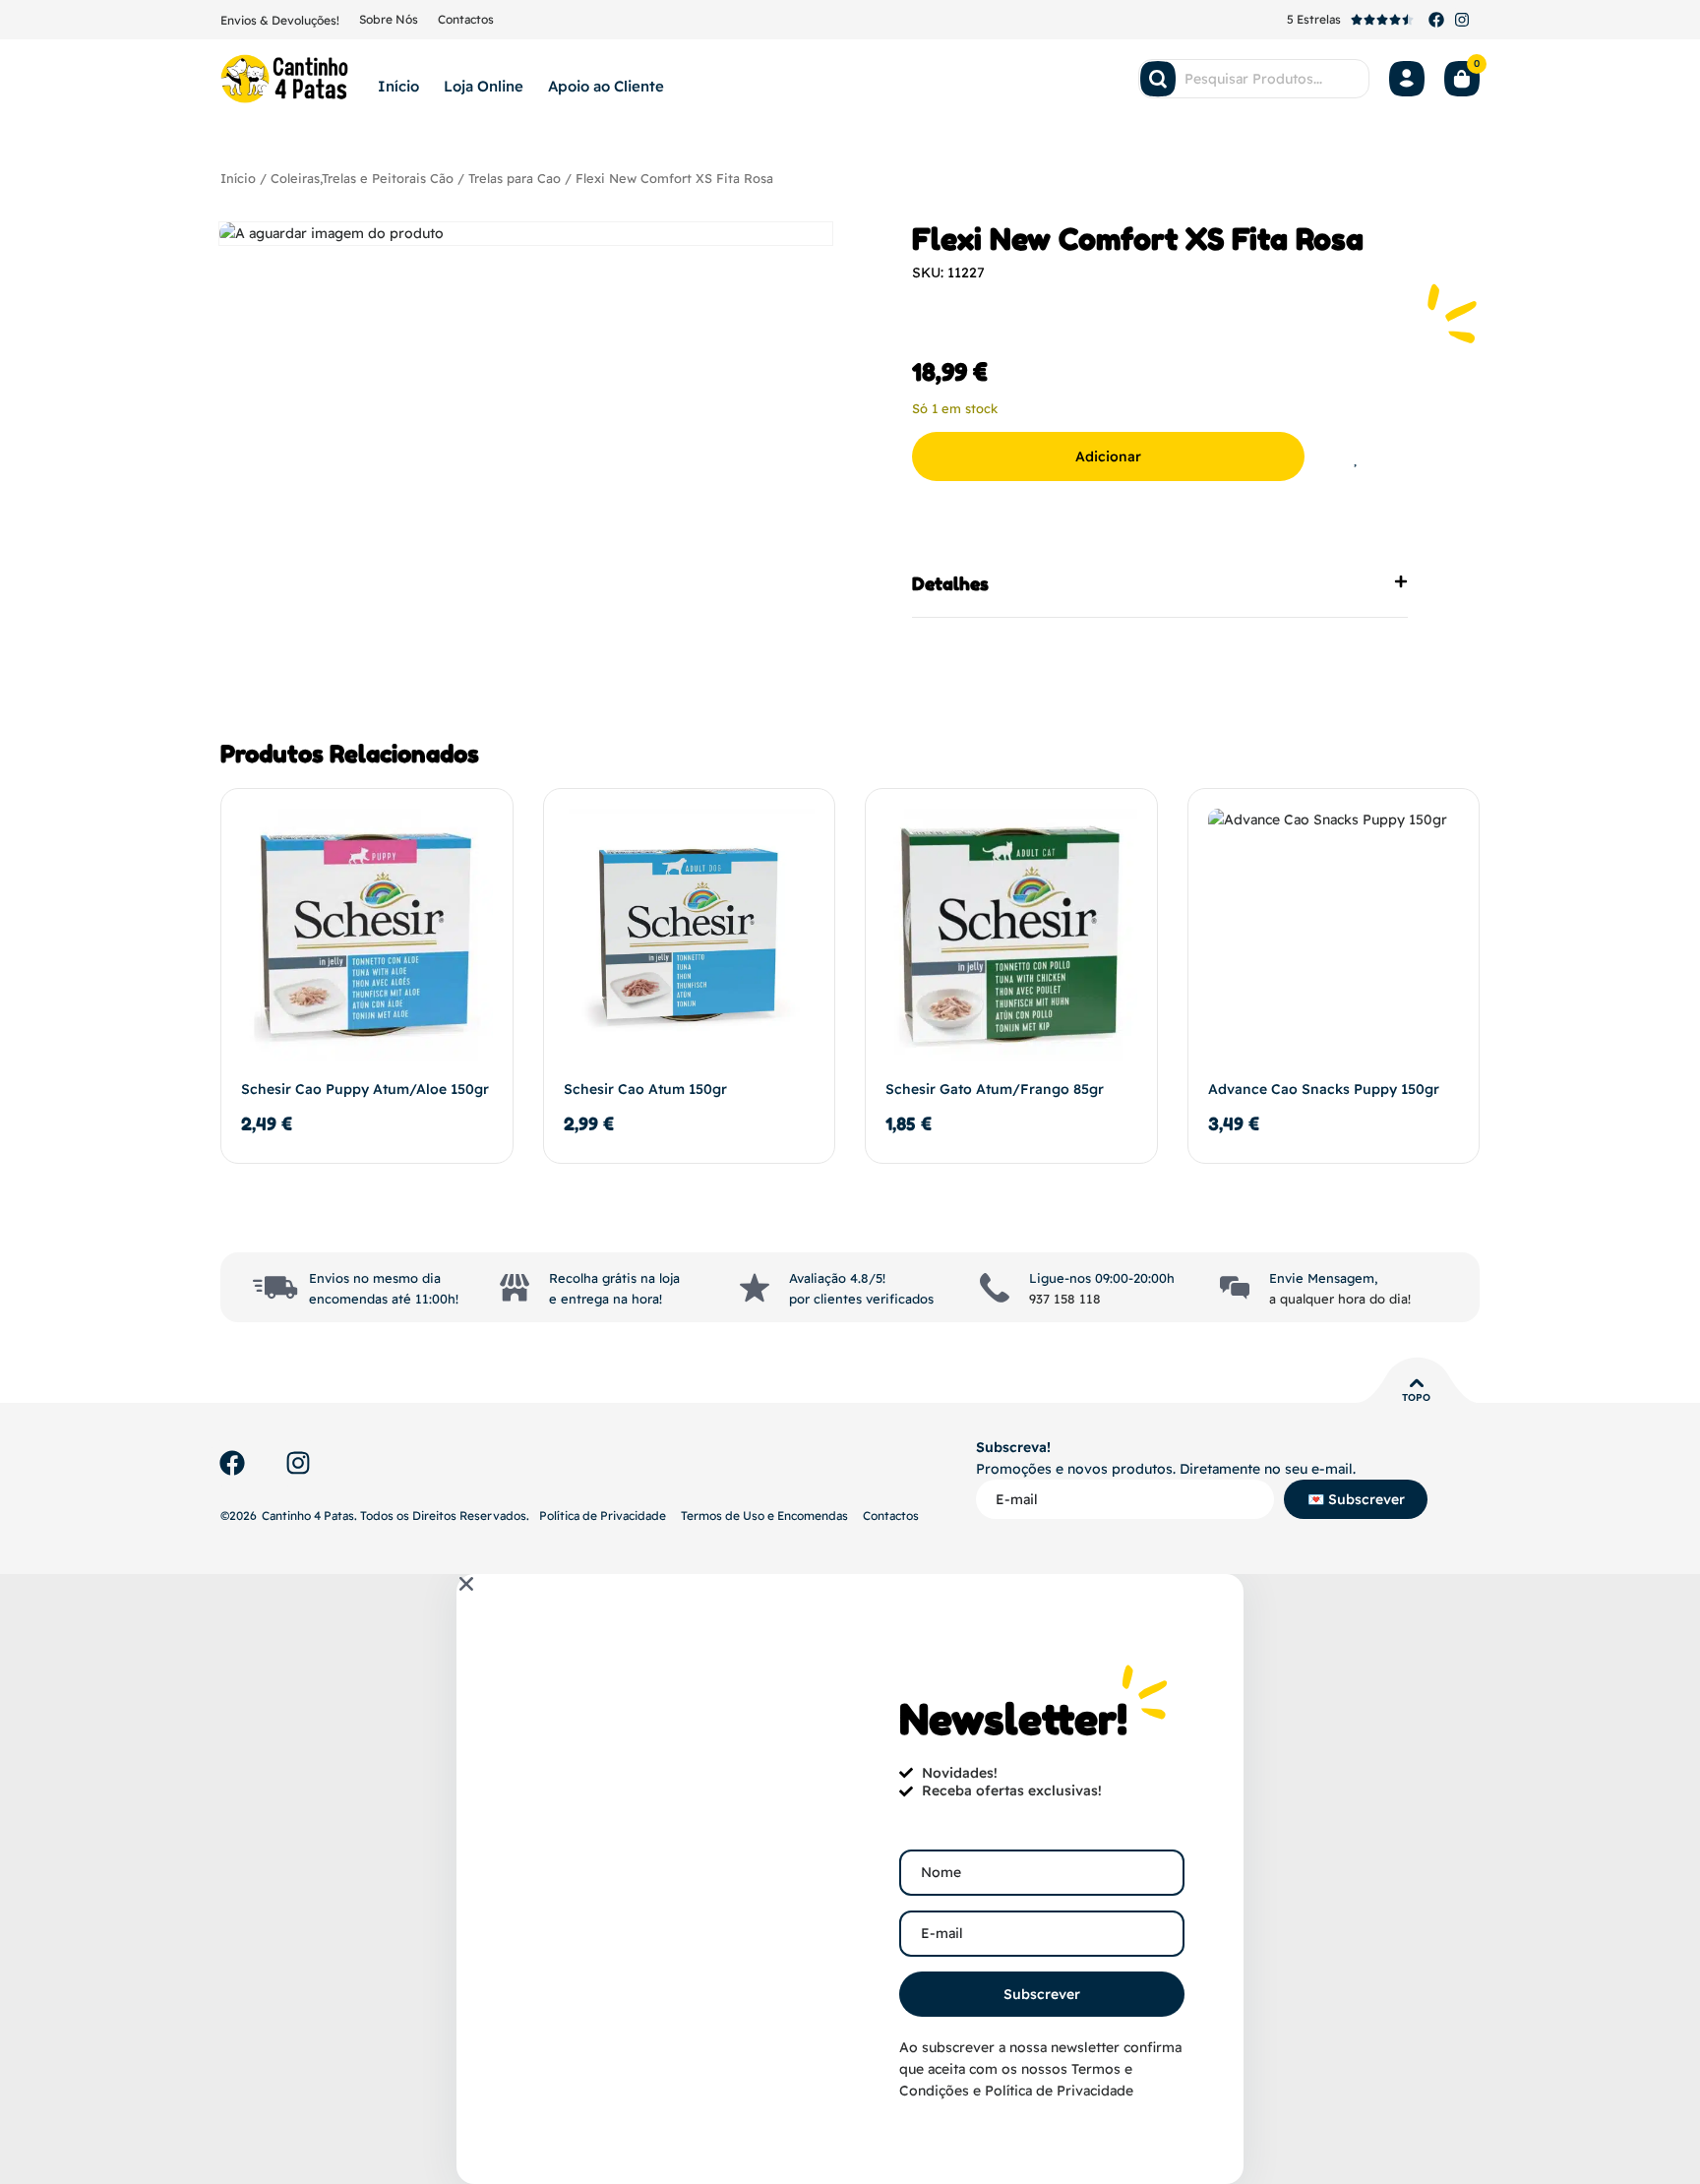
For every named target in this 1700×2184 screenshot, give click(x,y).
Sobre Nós (389, 19)
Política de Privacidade (603, 1516)
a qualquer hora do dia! (1340, 1299)
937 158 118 (1065, 1299)
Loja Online (484, 86)
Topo (1416, 1397)
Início (398, 86)
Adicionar (1108, 456)
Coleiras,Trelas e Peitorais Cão (362, 178)
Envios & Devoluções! (280, 20)
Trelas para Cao (515, 178)
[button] (1160, 584)
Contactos (466, 19)
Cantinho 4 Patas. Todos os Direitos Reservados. (395, 1516)
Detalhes (950, 583)
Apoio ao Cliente (606, 86)
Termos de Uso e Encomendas (764, 1516)
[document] (850, 1879)
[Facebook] (1436, 20)
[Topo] (1417, 1383)
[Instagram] (1462, 20)
